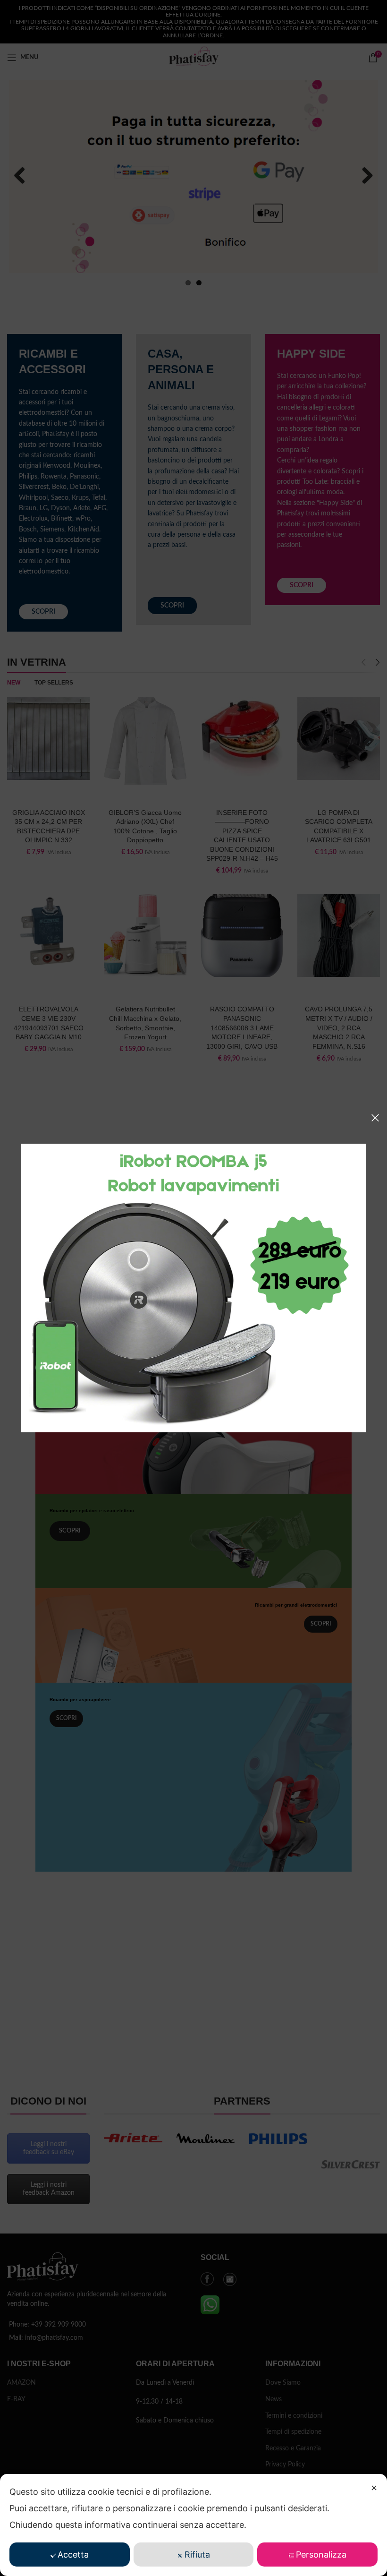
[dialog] (193, 2525)
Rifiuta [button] (197, 2555)
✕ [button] (374, 2488)
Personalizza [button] (321, 2555)
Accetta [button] (73, 2555)
